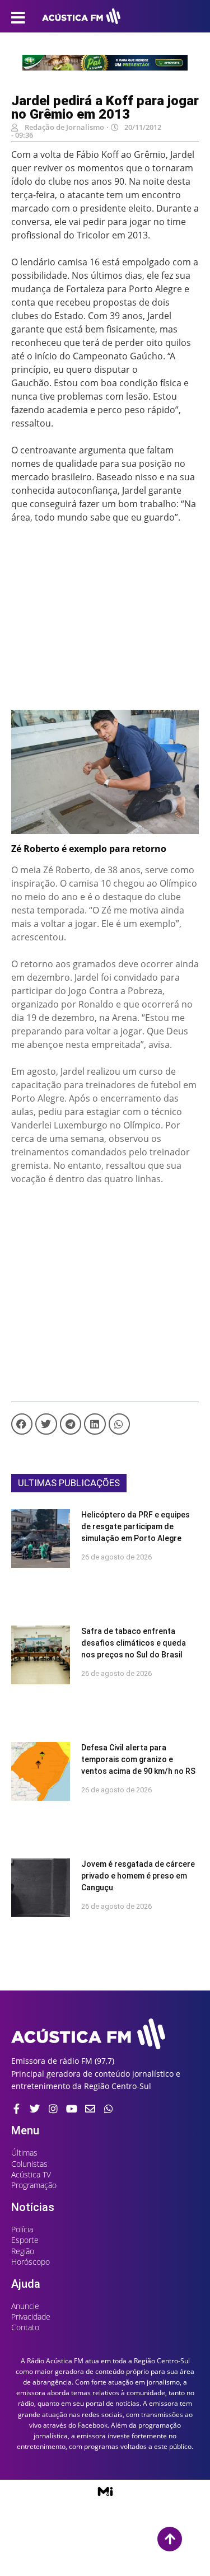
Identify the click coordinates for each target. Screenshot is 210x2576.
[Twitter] (35, 2109)
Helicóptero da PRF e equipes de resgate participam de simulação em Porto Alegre (136, 1526)
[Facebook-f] (16, 2109)
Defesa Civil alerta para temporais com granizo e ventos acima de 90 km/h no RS (138, 1759)
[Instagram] (53, 2109)
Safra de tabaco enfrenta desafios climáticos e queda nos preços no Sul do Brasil (134, 1643)
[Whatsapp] (109, 2109)
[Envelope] (90, 2109)
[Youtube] (72, 2109)
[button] (22, 1424)
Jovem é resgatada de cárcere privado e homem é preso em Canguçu (138, 1876)
